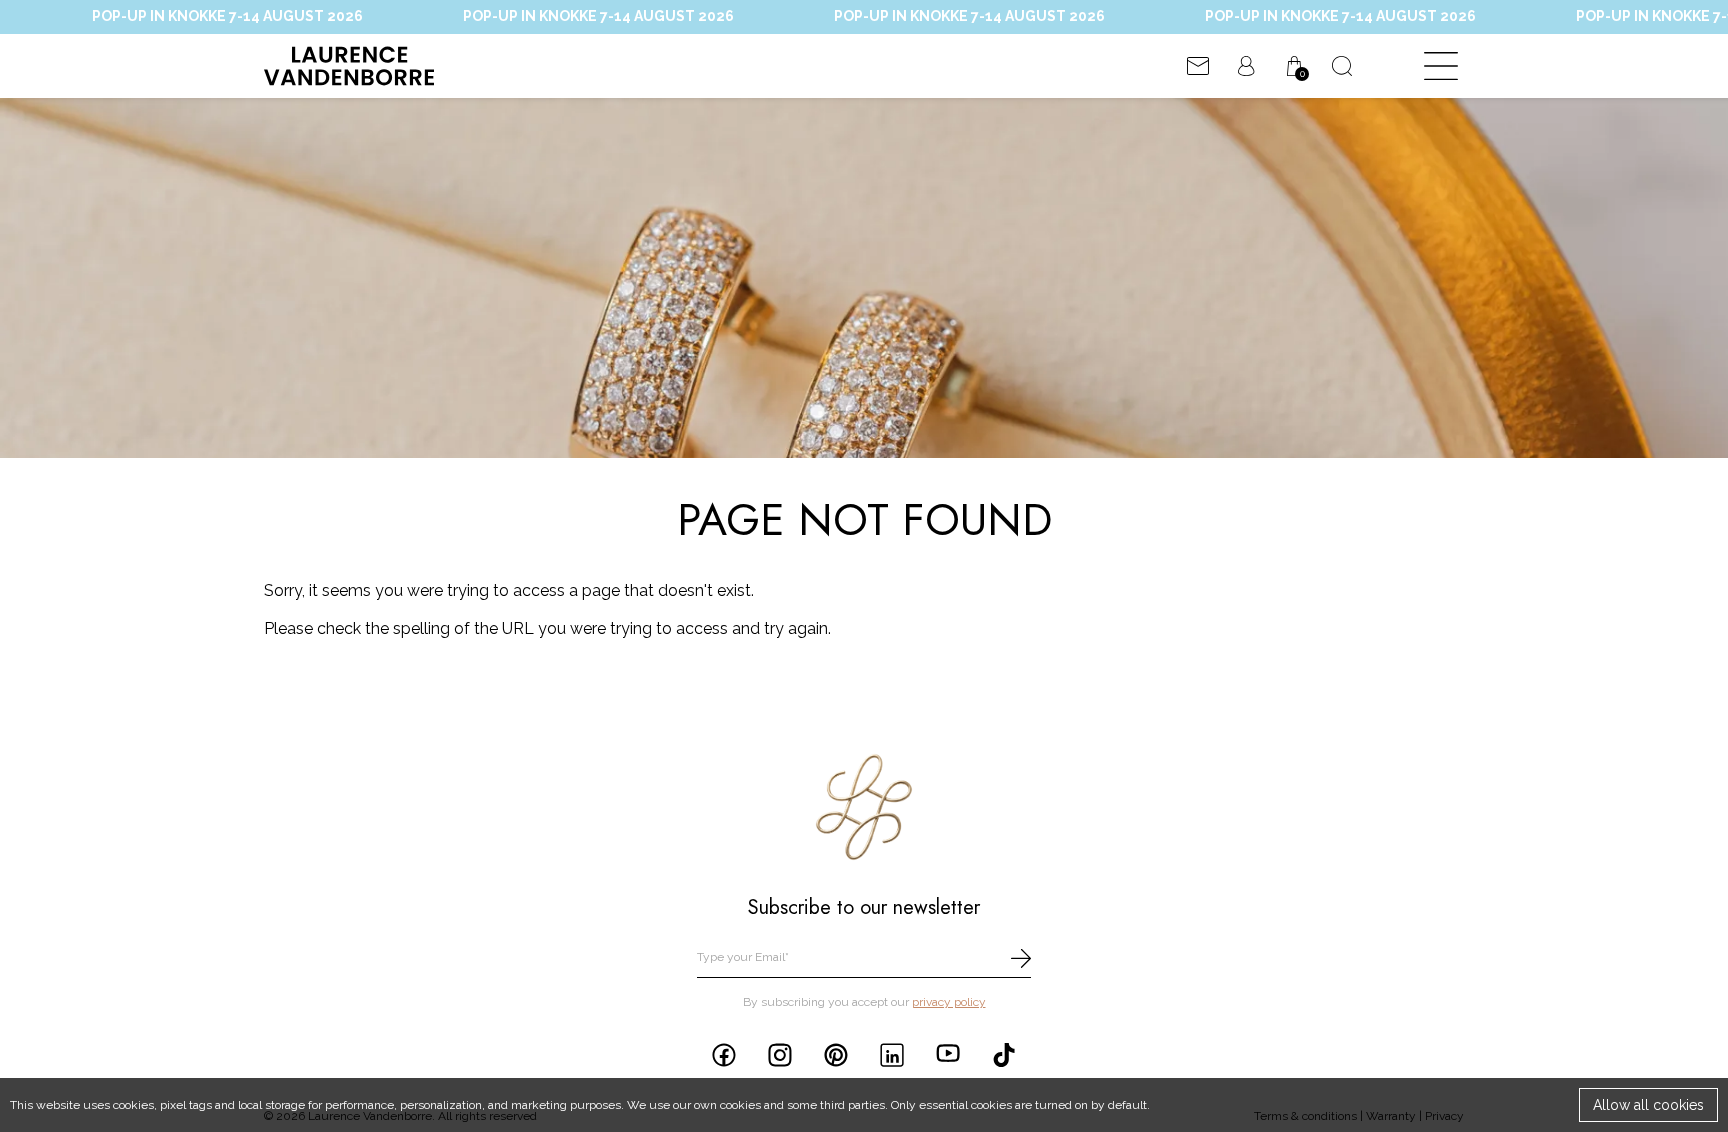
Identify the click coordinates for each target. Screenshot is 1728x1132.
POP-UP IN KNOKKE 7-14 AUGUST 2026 (549, 16)
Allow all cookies (1648, 1105)
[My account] (1246, 66)
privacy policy (949, 1002)
